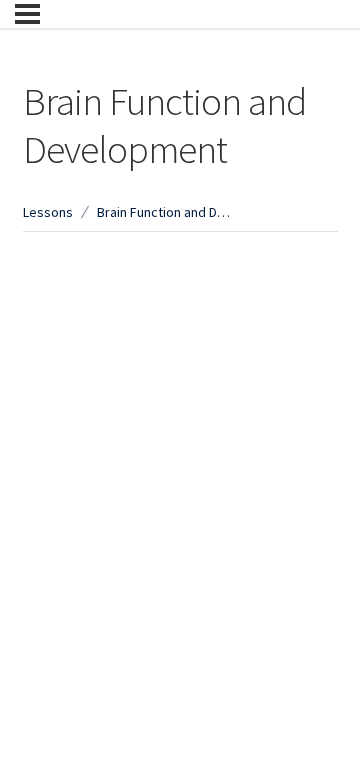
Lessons (48, 212)
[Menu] (27, 14)
